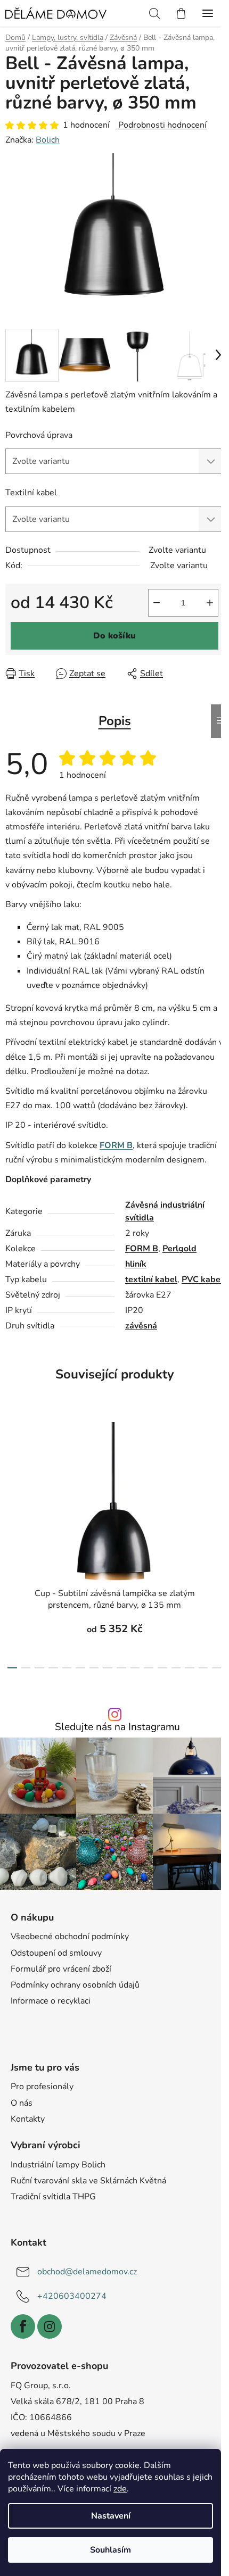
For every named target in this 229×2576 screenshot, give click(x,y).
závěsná (141, 1326)
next (218, 1474)
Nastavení (111, 2516)
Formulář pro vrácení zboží (61, 1969)
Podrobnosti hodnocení (162, 125)
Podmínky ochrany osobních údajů (75, 1985)
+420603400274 (72, 2296)
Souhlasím (111, 2550)
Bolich (48, 140)
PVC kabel (202, 1279)
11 (162, 1668)
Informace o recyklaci (51, 2001)
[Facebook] (23, 2326)
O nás (22, 2103)
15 (217, 1668)
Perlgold (179, 1249)
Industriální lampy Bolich (58, 2165)
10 (149, 1668)
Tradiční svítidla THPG (53, 2197)
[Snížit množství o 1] (157, 603)
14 (203, 1668)
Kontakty (28, 2119)
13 (190, 1668)
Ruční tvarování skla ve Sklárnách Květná (88, 2181)
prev (11, 1474)
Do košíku (114, 636)
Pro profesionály (42, 2087)
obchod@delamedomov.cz (87, 2272)
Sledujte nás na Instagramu (117, 1727)
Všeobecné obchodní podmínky (70, 1937)
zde (120, 2489)
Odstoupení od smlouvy (56, 1953)
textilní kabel (151, 1279)
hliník (136, 1264)
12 (176, 1668)
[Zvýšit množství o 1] (210, 603)
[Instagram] (50, 2326)
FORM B (142, 1249)
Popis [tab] (115, 721)
